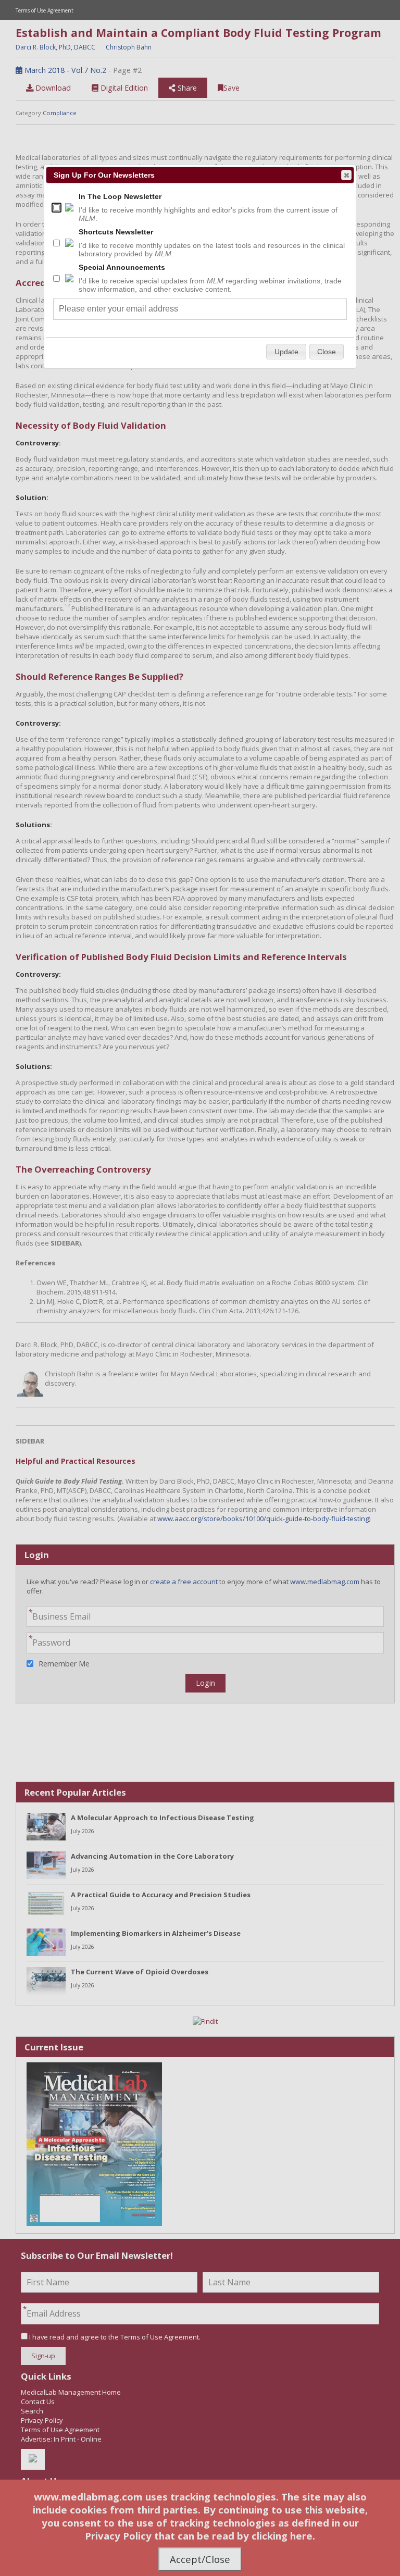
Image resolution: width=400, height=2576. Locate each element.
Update (286, 352)
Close (346, 175)
